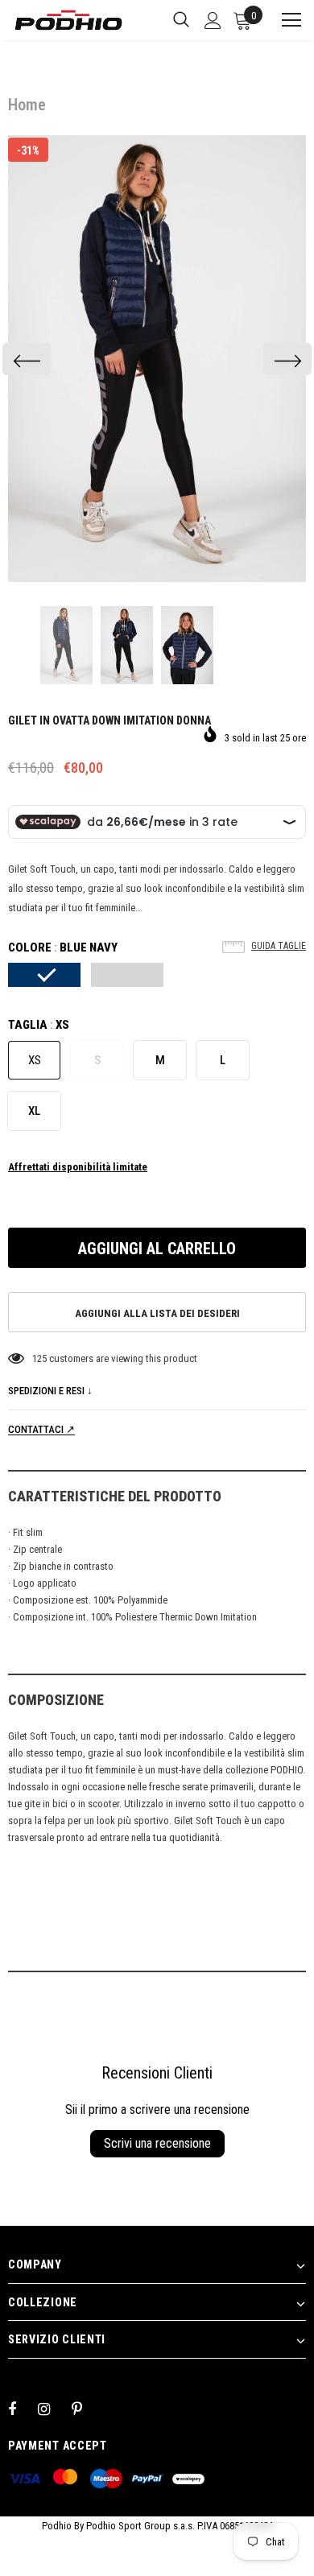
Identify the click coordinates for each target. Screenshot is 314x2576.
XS (35, 1060)
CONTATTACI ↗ (41, 1429)
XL (34, 1111)
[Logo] (68, 20)
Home (27, 105)
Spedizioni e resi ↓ (50, 1391)
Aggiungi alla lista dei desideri (157, 1313)
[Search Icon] (181, 20)
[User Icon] (213, 21)
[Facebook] (23, 2409)
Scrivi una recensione (157, 2143)
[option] (157, 359)
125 (39, 1358)
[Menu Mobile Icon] (284, 20)
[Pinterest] (86, 2409)
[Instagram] (52, 2409)
